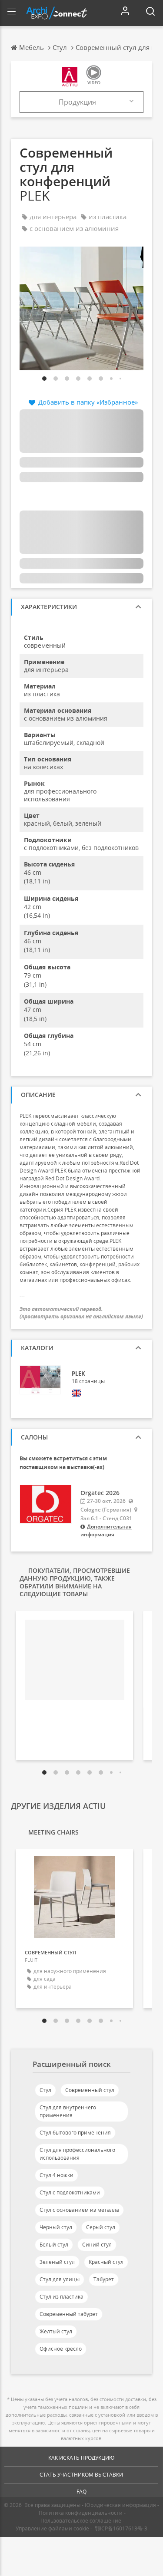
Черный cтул (56, 2227)
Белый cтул (54, 2245)
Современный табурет (69, 2314)
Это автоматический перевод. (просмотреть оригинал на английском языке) (81, 1313)
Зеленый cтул (57, 2262)
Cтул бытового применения (75, 2133)
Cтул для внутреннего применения (68, 2111)
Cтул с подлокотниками (70, 2192)
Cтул (45, 2090)
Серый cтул (101, 2227)
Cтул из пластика (62, 2297)
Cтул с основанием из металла (79, 2210)
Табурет (104, 2279)
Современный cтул (90, 2090)
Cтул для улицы (60, 2279)
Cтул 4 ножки (57, 2175)
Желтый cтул (56, 2331)
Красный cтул (106, 2262)
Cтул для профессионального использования (77, 2154)
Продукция (77, 102)
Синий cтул (97, 2245)
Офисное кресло (61, 2349)
